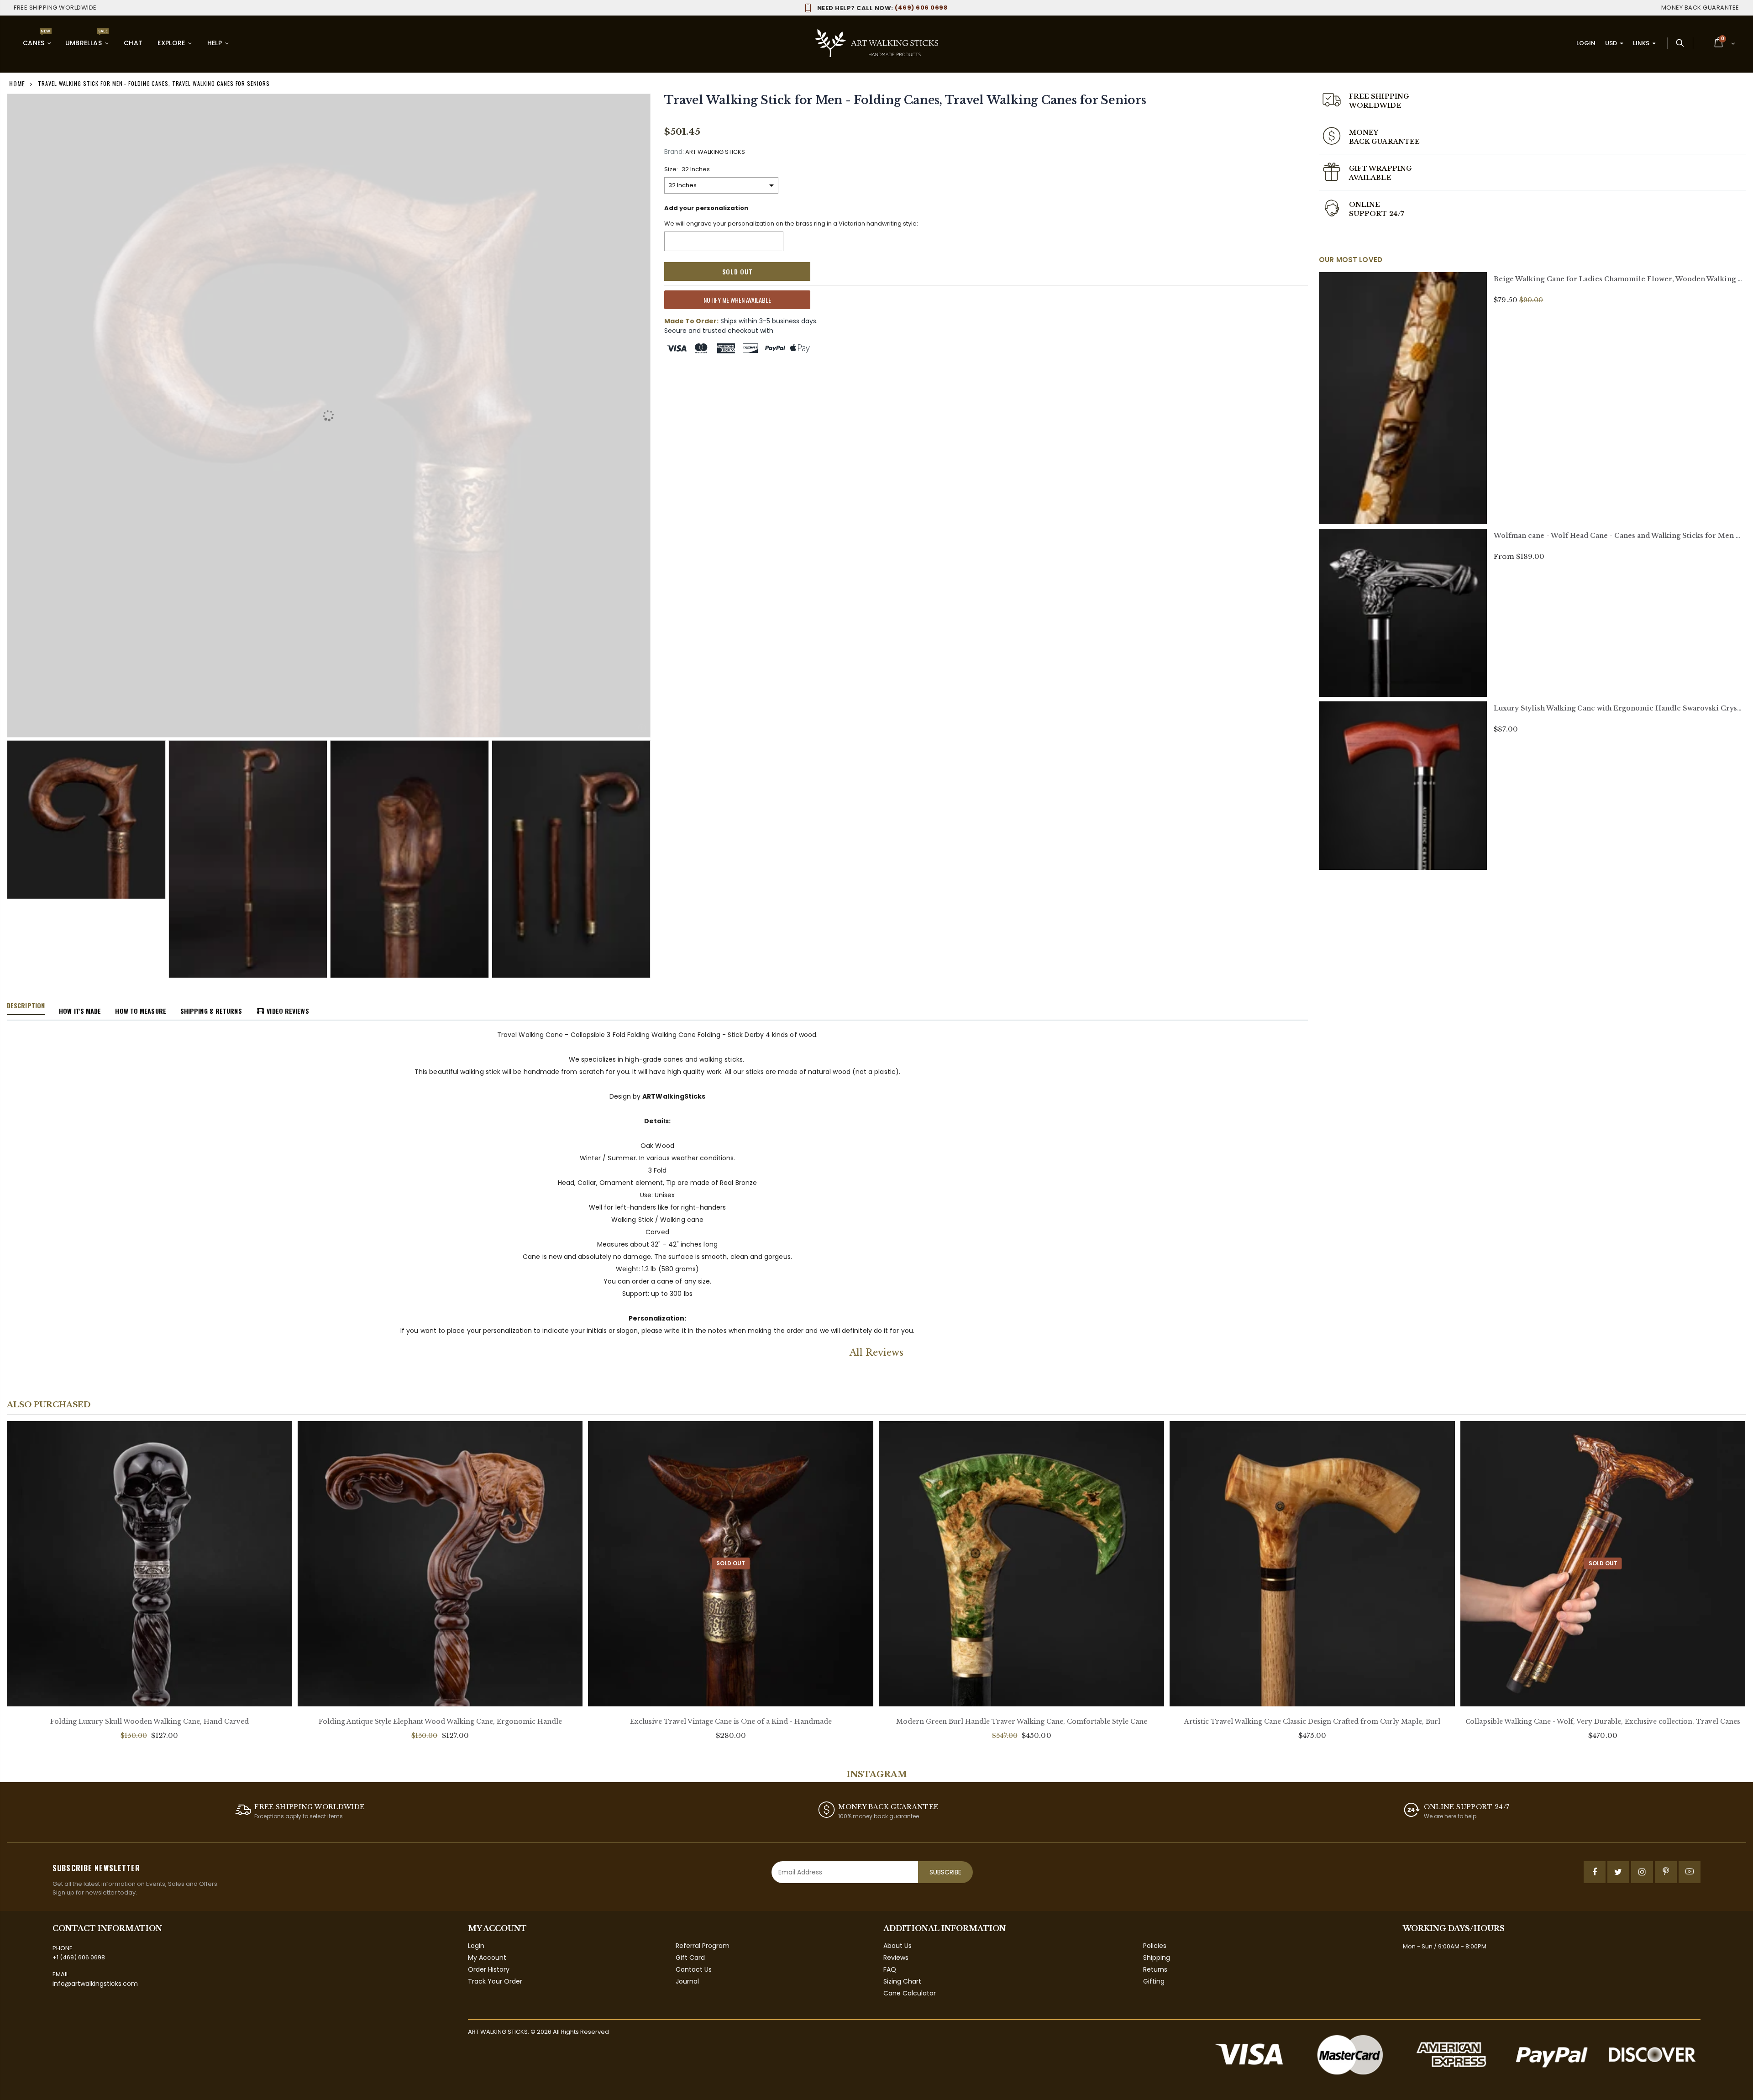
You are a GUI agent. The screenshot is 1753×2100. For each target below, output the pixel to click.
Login (1586, 43)
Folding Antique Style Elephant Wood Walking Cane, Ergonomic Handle (440, 1721)
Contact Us (694, 1969)
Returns (1155, 1969)
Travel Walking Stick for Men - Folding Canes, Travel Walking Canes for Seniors (905, 100)
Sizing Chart (902, 1981)
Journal (687, 1981)
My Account (487, 1958)
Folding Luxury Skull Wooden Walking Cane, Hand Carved (150, 1721)
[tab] (26, 1006)
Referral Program (703, 1946)
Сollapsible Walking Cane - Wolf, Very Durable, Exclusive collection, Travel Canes (1603, 1721)
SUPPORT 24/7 (1377, 214)
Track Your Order (495, 1981)
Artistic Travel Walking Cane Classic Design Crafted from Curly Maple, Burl (1312, 1721)
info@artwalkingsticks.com (95, 1984)
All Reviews (876, 1353)
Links (1641, 43)
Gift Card (690, 1958)
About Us (897, 1946)
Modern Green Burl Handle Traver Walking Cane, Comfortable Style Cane (1022, 1721)
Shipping (1157, 1958)
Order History (489, 1969)
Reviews (896, 1958)
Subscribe (945, 1872)
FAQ (890, 1969)
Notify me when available (737, 300)
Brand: (674, 152)
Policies (1155, 1946)
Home (17, 83)
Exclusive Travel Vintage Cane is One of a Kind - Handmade (731, 1721)
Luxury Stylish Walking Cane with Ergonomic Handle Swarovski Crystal (1620, 708)
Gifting (1154, 1981)
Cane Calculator (910, 1993)
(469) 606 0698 (882, 8)
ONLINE (1365, 205)
